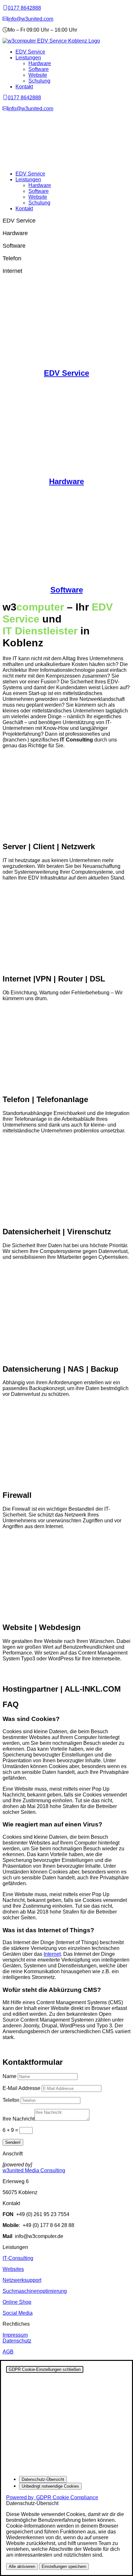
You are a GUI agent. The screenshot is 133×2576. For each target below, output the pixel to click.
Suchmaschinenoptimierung (35, 2291)
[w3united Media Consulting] (5, 8)
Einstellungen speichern (64, 2566)
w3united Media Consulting (34, 2170)
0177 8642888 (24, 8)
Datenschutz (17, 2341)
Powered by (52, 2497)
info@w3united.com (31, 19)
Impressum (15, 2335)
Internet (52, 1954)
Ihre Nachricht (19, 2119)
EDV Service (30, 52)
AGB (8, 2352)
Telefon (11, 2100)
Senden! (13, 2142)
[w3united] (5, 19)
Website (38, 75)
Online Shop (17, 2302)
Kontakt (24, 87)
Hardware (40, 63)
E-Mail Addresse (21, 2088)
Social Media (18, 2313)
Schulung (39, 81)
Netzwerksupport (22, 2280)
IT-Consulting (18, 2258)
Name (10, 2076)
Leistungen (28, 58)
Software (39, 69)
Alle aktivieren (22, 2566)
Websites (13, 2269)
